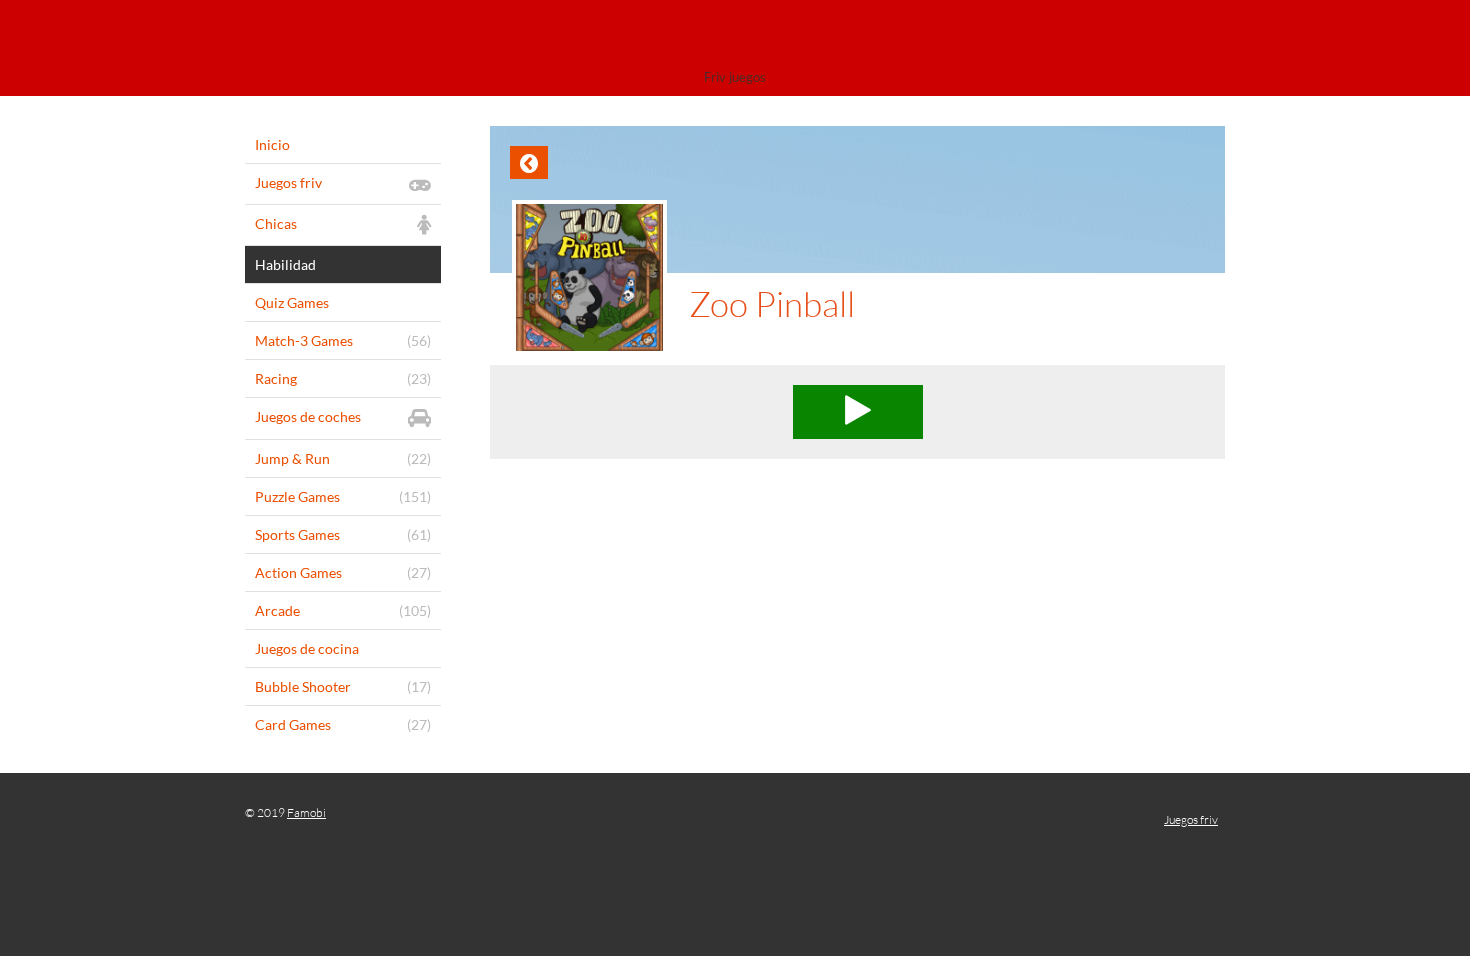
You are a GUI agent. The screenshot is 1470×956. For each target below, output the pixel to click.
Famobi (306, 812)
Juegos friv (1191, 819)
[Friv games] (735, 37)
